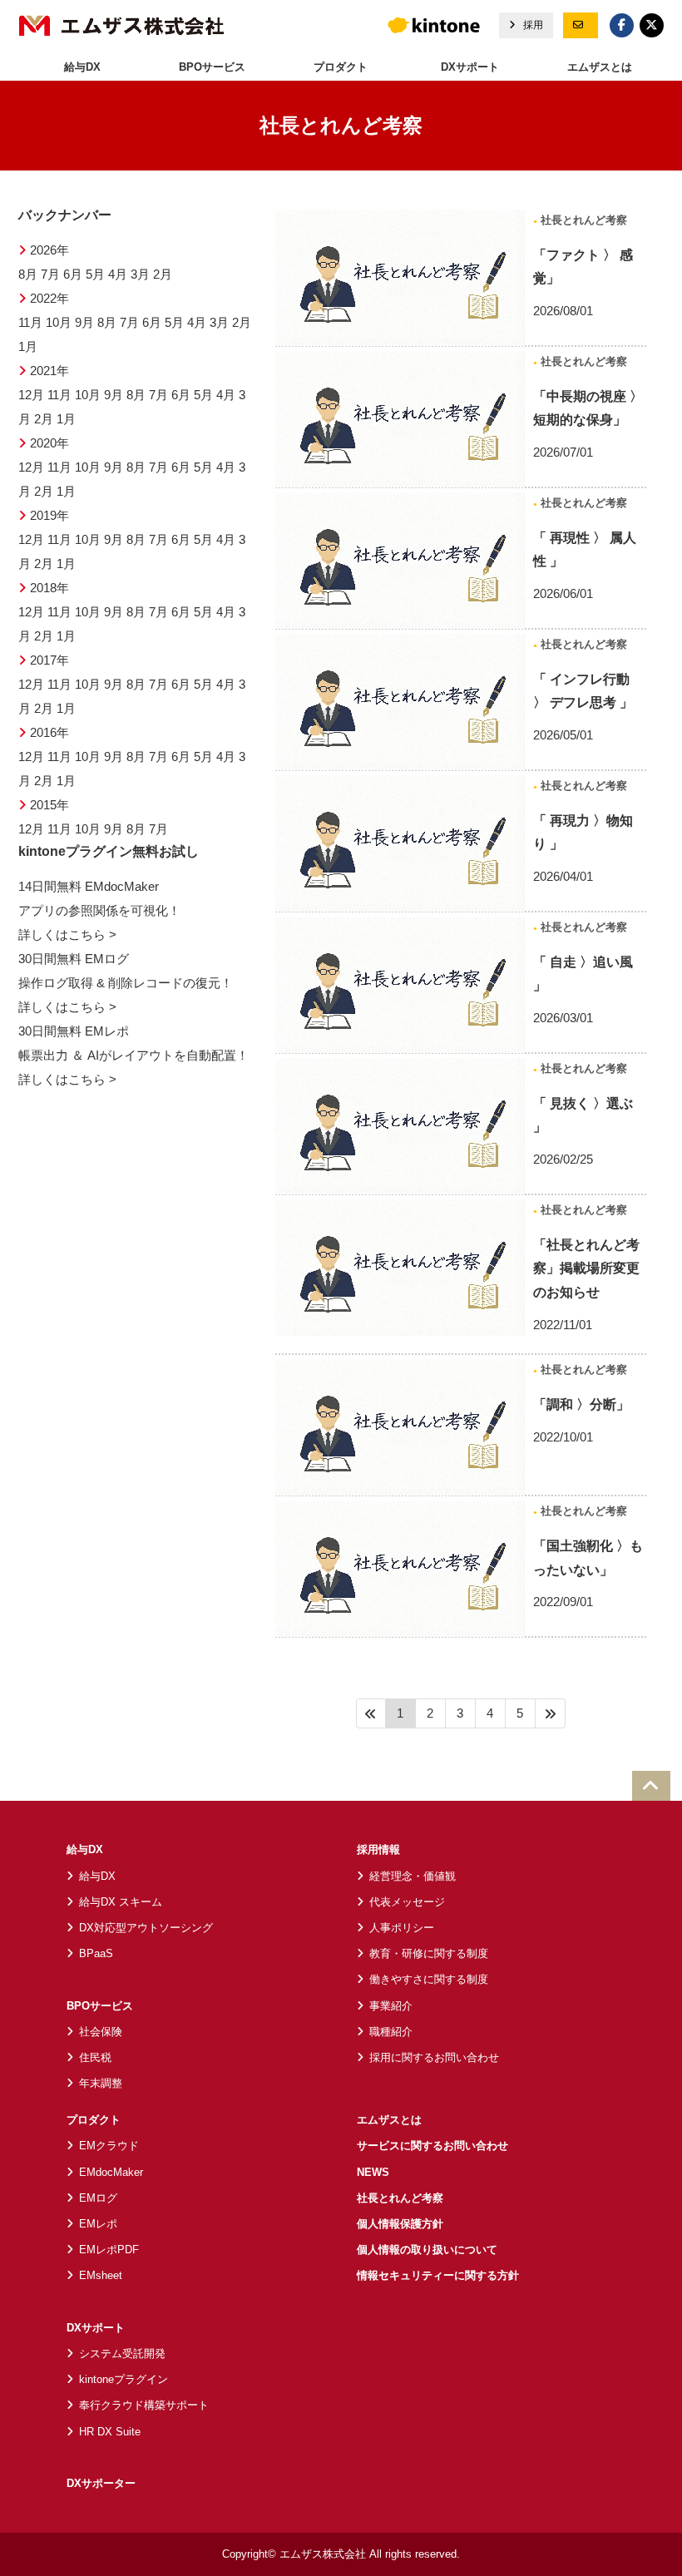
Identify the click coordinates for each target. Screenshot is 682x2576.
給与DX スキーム (121, 1902)
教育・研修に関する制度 (429, 1953)
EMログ (98, 2198)
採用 (532, 25)
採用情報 (378, 1849)
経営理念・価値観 (413, 1876)
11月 (30, 323)
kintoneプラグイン (124, 2379)
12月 (31, 395)
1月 (28, 347)
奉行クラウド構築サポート (144, 2405)
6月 (73, 274)
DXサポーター (101, 2483)
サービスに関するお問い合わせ (432, 2146)
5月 (95, 274)
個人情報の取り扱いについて (427, 2250)
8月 (28, 274)
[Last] (551, 1713)
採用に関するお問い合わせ (434, 2057)
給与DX (85, 1849)
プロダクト (94, 2120)
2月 (163, 274)
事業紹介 (391, 2006)
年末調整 (101, 2083)
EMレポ (98, 2224)
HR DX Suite (110, 2432)
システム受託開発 (122, 2354)
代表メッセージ (407, 1902)
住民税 (95, 2057)
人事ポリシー (402, 1928)
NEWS (373, 2172)
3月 (140, 274)
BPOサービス (100, 2006)
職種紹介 (391, 2032)
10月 (59, 323)
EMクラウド (109, 2146)
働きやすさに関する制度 (429, 1979)
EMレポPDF (109, 2250)
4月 (118, 274)
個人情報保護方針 (400, 2224)
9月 (84, 323)
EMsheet (101, 2275)
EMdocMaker (111, 2172)
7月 (50, 274)
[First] (371, 1713)
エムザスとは (600, 67)
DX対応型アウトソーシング (146, 1928)
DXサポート (96, 2328)
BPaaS (96, 1953)
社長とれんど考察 (582, 220)
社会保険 (101, 2032)
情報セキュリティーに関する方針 (438, 2275)
